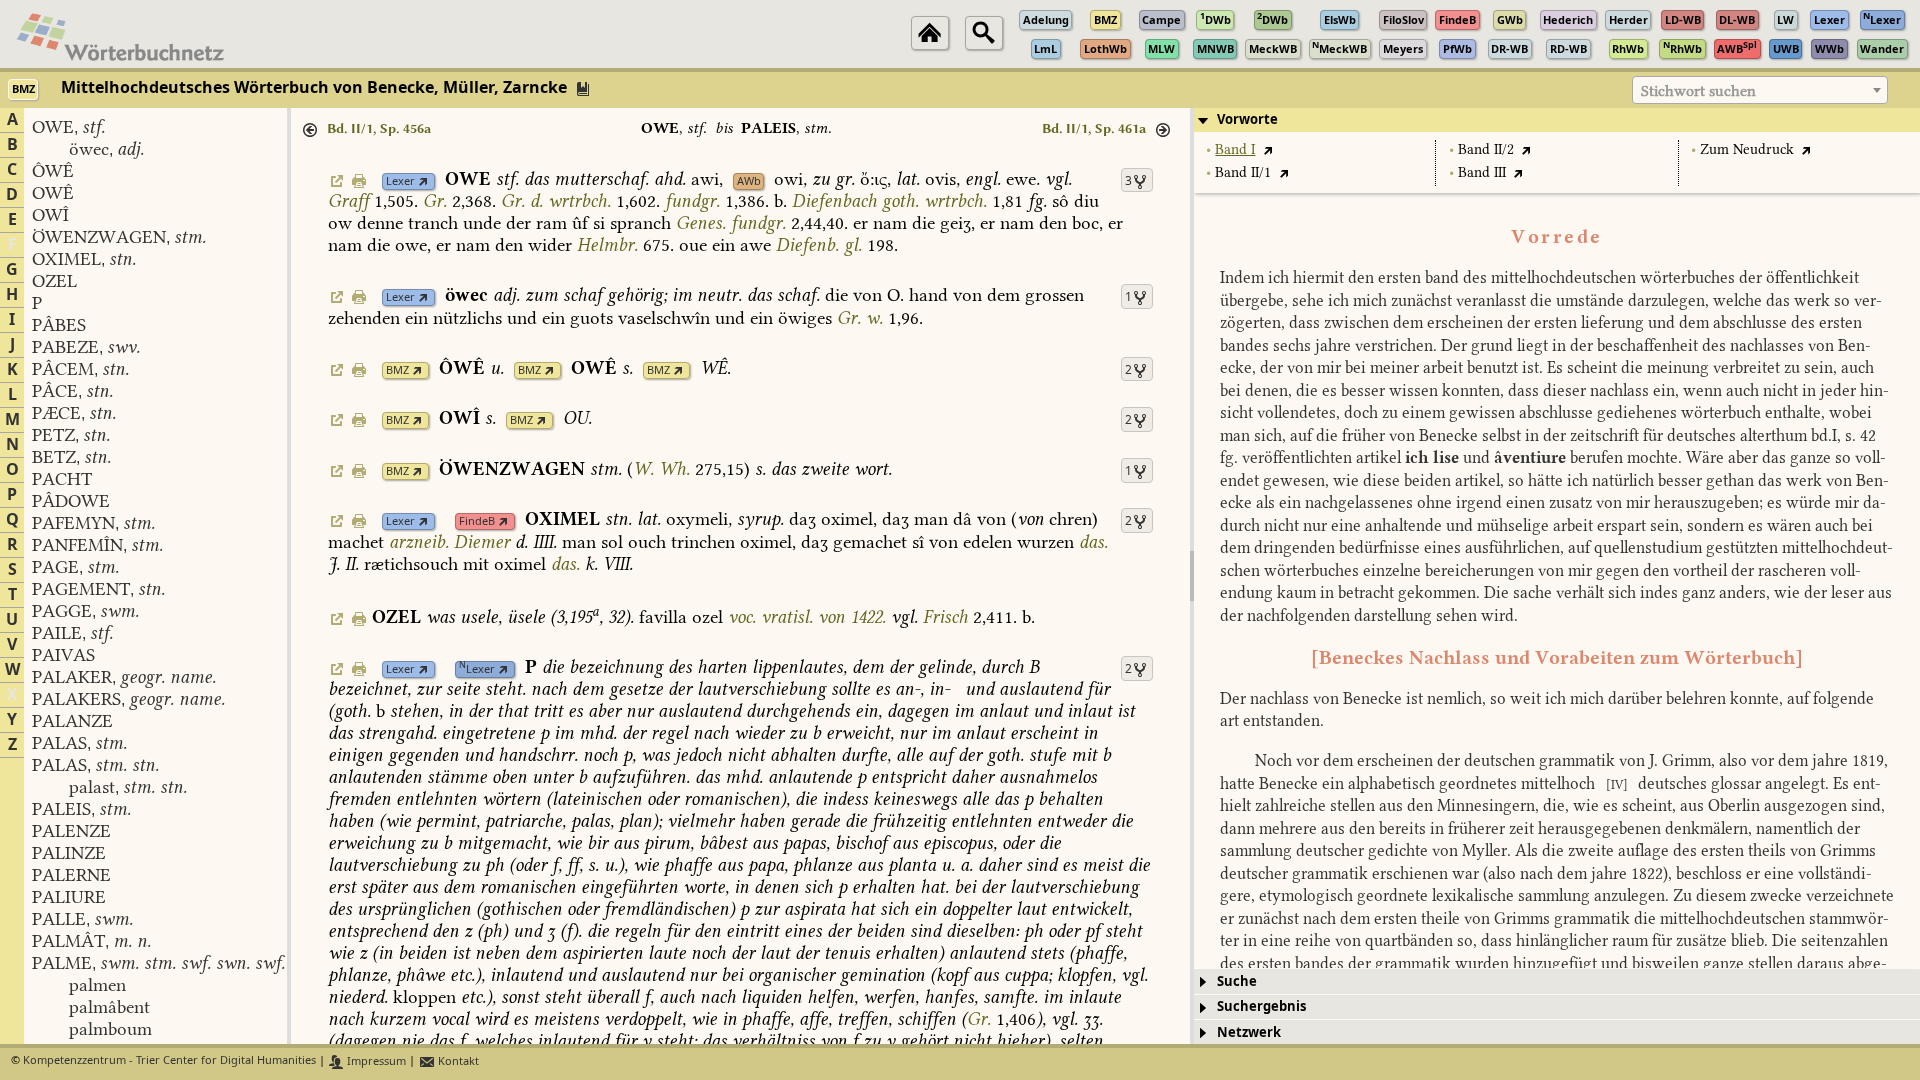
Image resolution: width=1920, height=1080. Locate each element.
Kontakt (457, 1061)
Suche (1237, 981)
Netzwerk (1249, 1032)
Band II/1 (1243, 172)
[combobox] (1760, 90)
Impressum (375, 1061)
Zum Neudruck (1747, 149)
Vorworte (1247, 119)
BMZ (397, 370)
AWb (749, 181)
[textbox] (1760, 91)
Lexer (400, 181)
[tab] (1557, 120)
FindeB (477, 521)
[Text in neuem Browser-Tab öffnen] (1267, 149)
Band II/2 (1486, 149)
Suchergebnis (1261, 1006)
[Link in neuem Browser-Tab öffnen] (423, 181)
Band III (1482, 172)
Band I (1235, 149)
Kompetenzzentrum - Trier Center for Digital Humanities (169, 1061)
